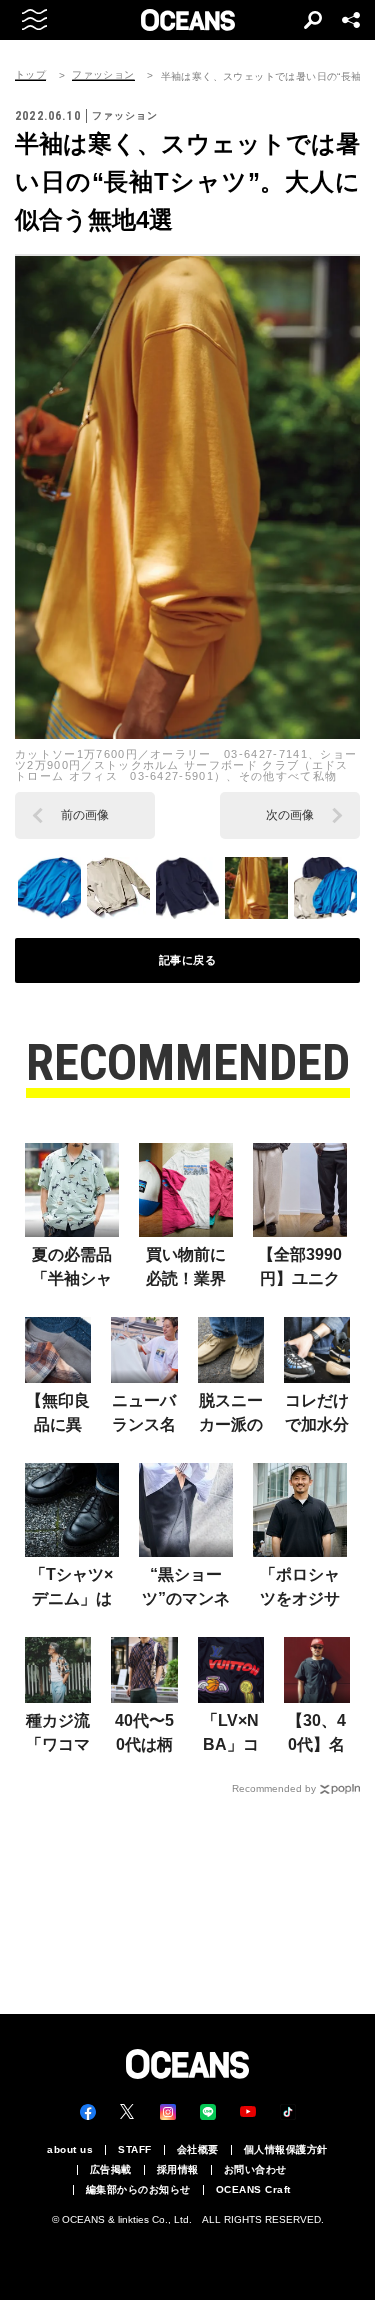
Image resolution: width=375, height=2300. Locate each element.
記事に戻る (188, 960)
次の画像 (290, 815)
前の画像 (85, 815)
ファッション (103, 75)
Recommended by (274, 1788)
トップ (30, 75)
